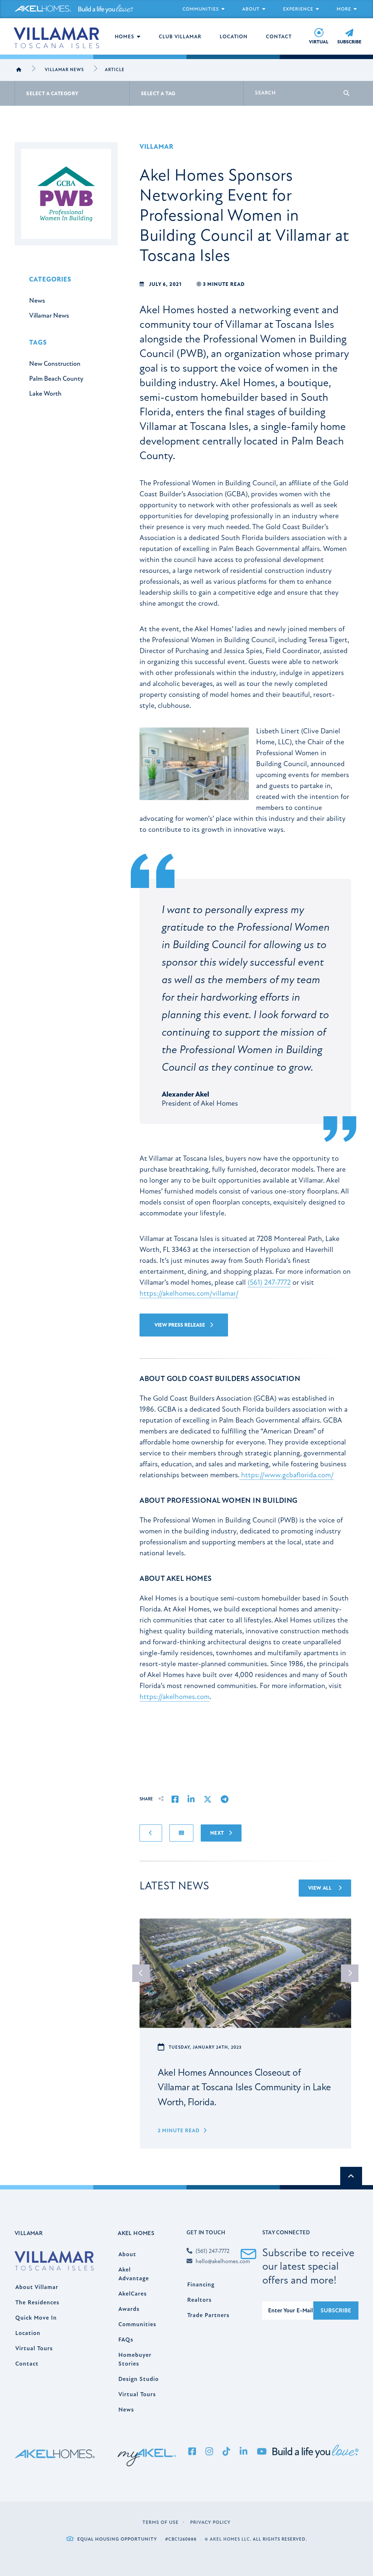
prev (141, 1973)
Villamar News (64, 70)
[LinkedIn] (244, 2452)
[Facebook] (192, 2452)
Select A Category (52, 94)
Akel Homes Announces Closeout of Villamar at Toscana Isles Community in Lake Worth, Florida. (244, 2087)
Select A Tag (158, 94)
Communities (201, 9)
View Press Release (180, 1325)
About (251, 9)
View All (321, 1888)
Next (218, 1833)
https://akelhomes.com (174, 1697)
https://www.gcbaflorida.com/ (286, 1475)
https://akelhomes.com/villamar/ (189, 1293)
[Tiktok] (227, 2452)
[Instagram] (209, 2452)
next (350, 1973)
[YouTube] (262, 2452)
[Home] (19, 70)
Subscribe (336, 2311)
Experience (298, 9)
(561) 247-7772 (269, 1282)
